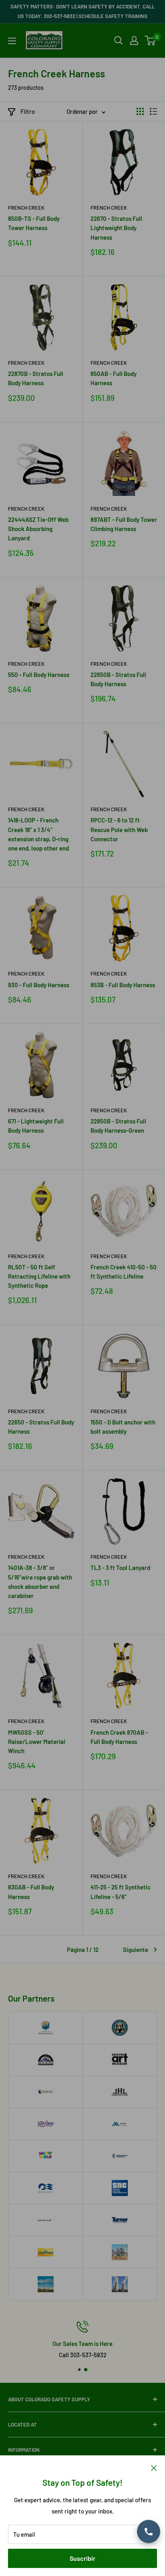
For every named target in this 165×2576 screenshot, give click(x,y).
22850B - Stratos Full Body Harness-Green (118, 1126)
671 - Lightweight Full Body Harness (36, 1126)
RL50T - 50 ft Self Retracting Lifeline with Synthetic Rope (39, 1276)
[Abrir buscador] (119, 40)
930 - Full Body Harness (39, 985)
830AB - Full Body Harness (31, 1892)
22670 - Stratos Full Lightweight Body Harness (116, 228)
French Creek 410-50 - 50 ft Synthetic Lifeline (124, 1272)
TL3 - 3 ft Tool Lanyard (120, 1568)
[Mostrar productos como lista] (153, 111)
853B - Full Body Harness (123, 985)
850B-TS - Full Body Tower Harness (34, 223)
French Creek (26, 208)
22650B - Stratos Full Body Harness (118, 679)
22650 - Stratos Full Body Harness (41, 1427)
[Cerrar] (154, 2467)
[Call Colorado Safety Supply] (149, 2532)
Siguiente (136, 1950)
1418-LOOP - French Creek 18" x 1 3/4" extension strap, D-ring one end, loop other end (38, 834)
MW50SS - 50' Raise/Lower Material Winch (37, 1742)
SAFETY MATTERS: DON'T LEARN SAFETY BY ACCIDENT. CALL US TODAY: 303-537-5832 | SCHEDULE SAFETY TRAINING (82, 11)
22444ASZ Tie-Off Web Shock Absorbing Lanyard (38, 529)
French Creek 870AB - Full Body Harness (119, 1737)
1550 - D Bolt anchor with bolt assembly (123, 1427)
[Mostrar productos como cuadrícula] (140, 111)
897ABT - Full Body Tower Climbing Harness (124, 524)
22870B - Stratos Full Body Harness (36, 378)
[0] (150, 40)
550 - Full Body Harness (39, 675)
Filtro (28, 111)
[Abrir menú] (12, 41)
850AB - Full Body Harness (114, 378)
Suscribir (82, 2558)
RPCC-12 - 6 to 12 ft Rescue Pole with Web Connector (119, 829)
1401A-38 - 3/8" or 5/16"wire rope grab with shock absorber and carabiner (40, 1582)
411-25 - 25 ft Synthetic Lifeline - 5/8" (121, 1892)
